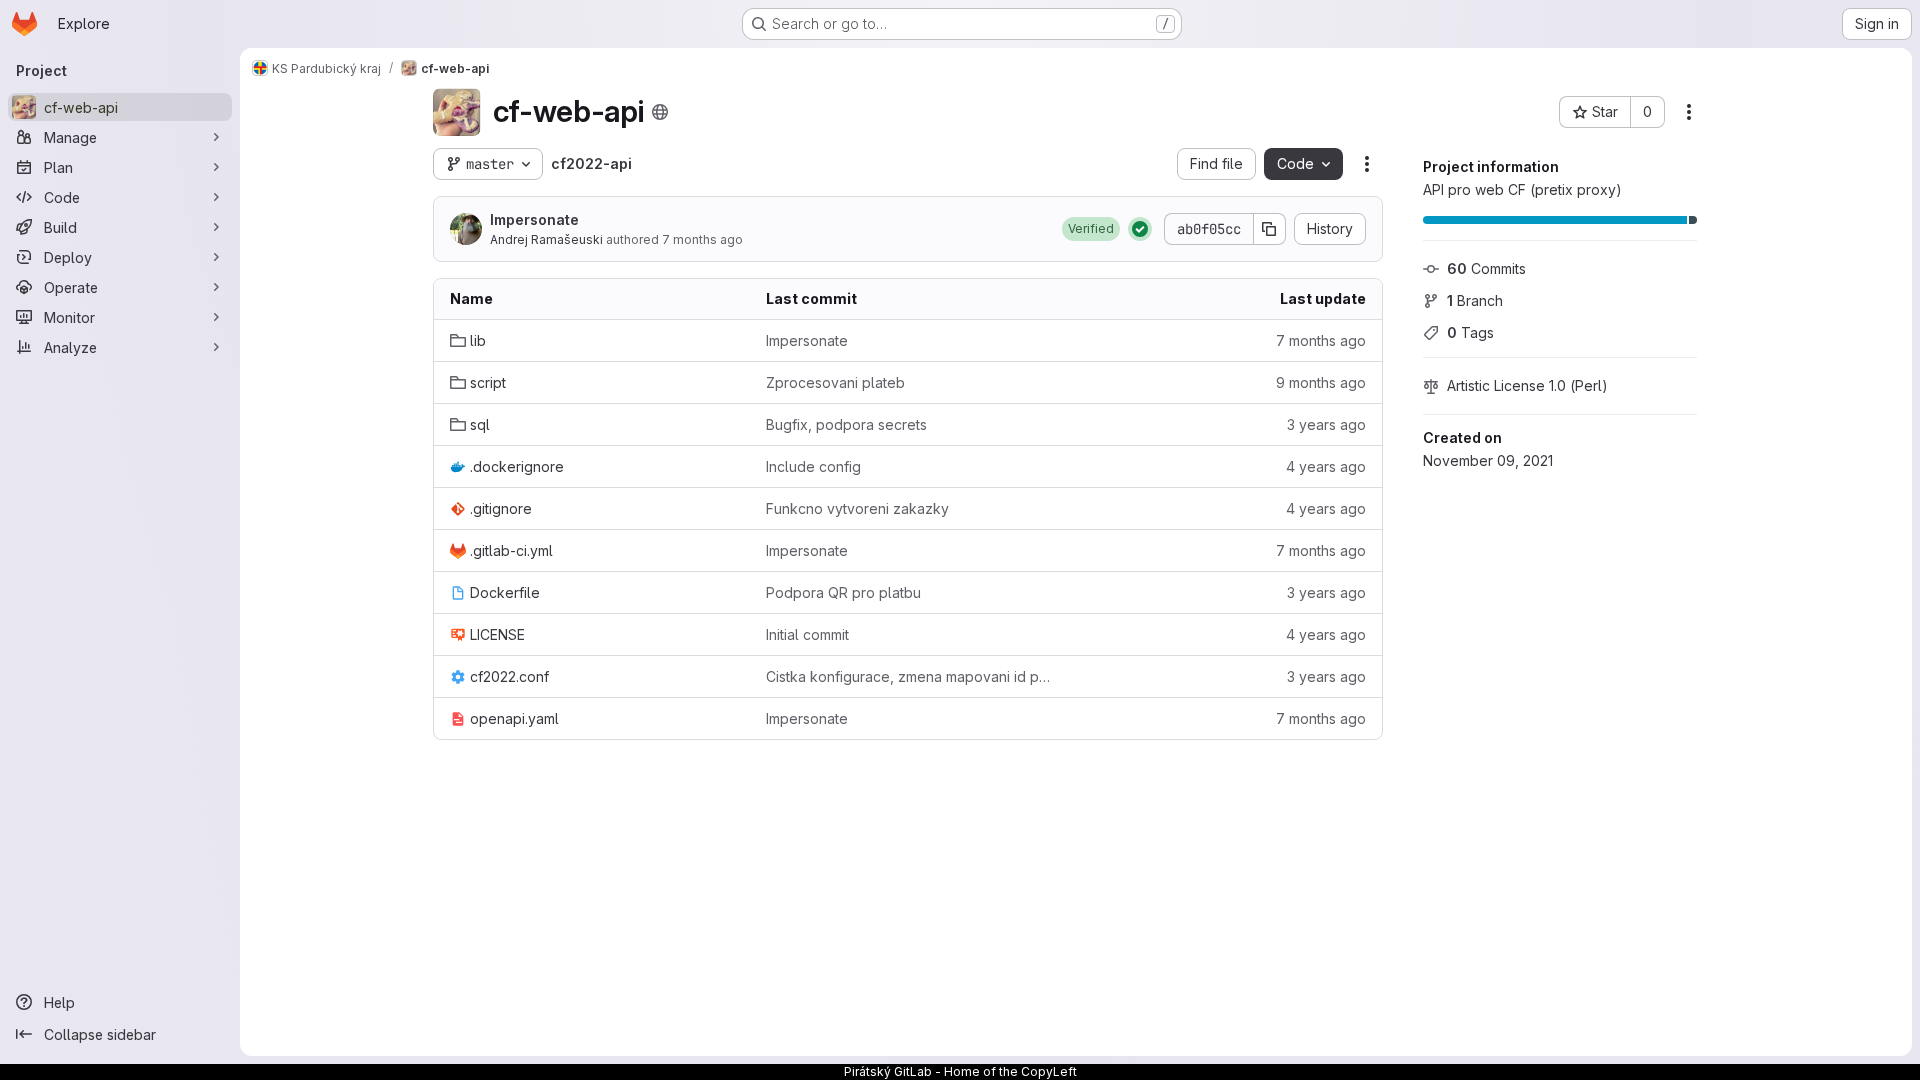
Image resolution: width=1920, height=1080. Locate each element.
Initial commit (807, 634)
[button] (1091, 229)
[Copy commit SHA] (1270, 229)
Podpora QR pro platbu (843, 592)
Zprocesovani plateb (835, 382)
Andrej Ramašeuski (546, 239)
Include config (813, 466)
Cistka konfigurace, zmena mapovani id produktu (908, 676)
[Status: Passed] (1140, 229)
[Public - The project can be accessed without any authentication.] (660, 112)
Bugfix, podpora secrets (846, 424)
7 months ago (702, 239)
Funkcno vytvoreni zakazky (857, 508)
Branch (1475, 300)
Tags (1470, 332)
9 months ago (1321, 382)
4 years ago (1326, 466)
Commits (1486, 268)
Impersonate (534, 219)
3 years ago (1326, 424)
